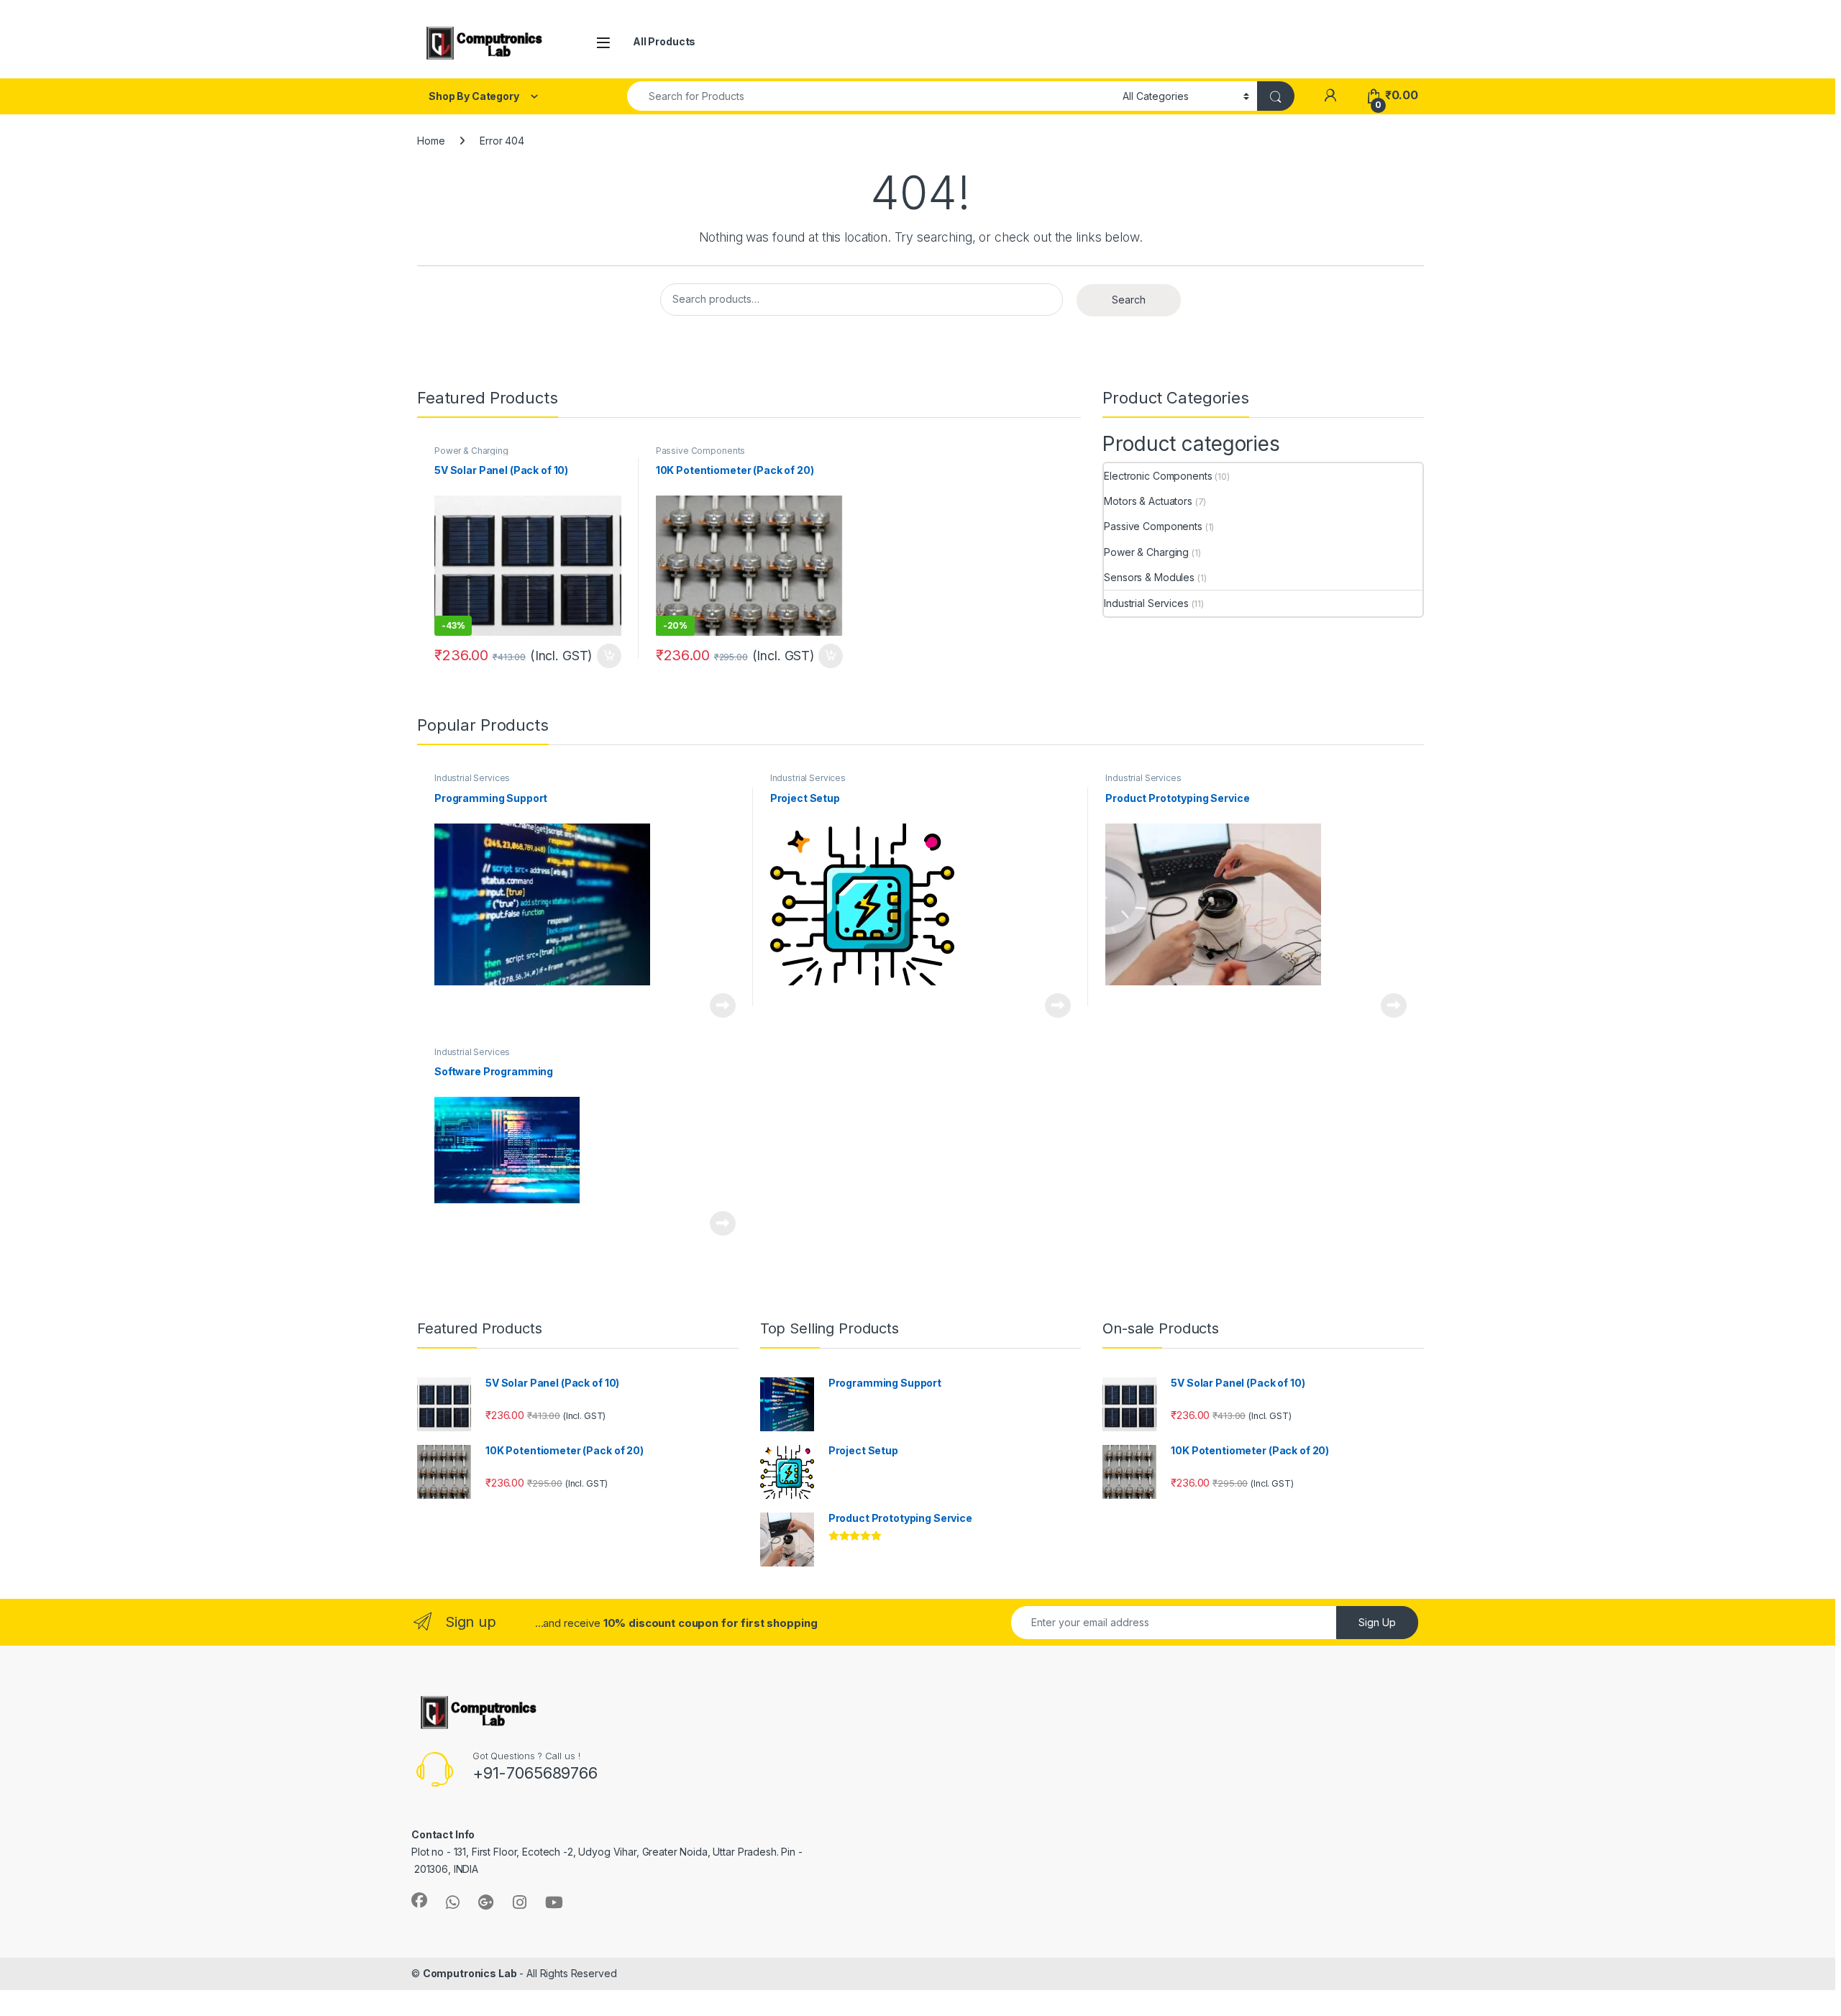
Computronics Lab (470, 1973)
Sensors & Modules (1149, 577)
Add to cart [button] (609, 656)
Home (431, 141)
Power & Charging (471, 451)
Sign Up (1377, 1622)
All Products (664, 41)
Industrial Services (1146, 603)
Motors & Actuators (1148, 501)
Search (1129, 300)
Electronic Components (1158, 476)
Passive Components (700, 451)
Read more (723, 1005)
